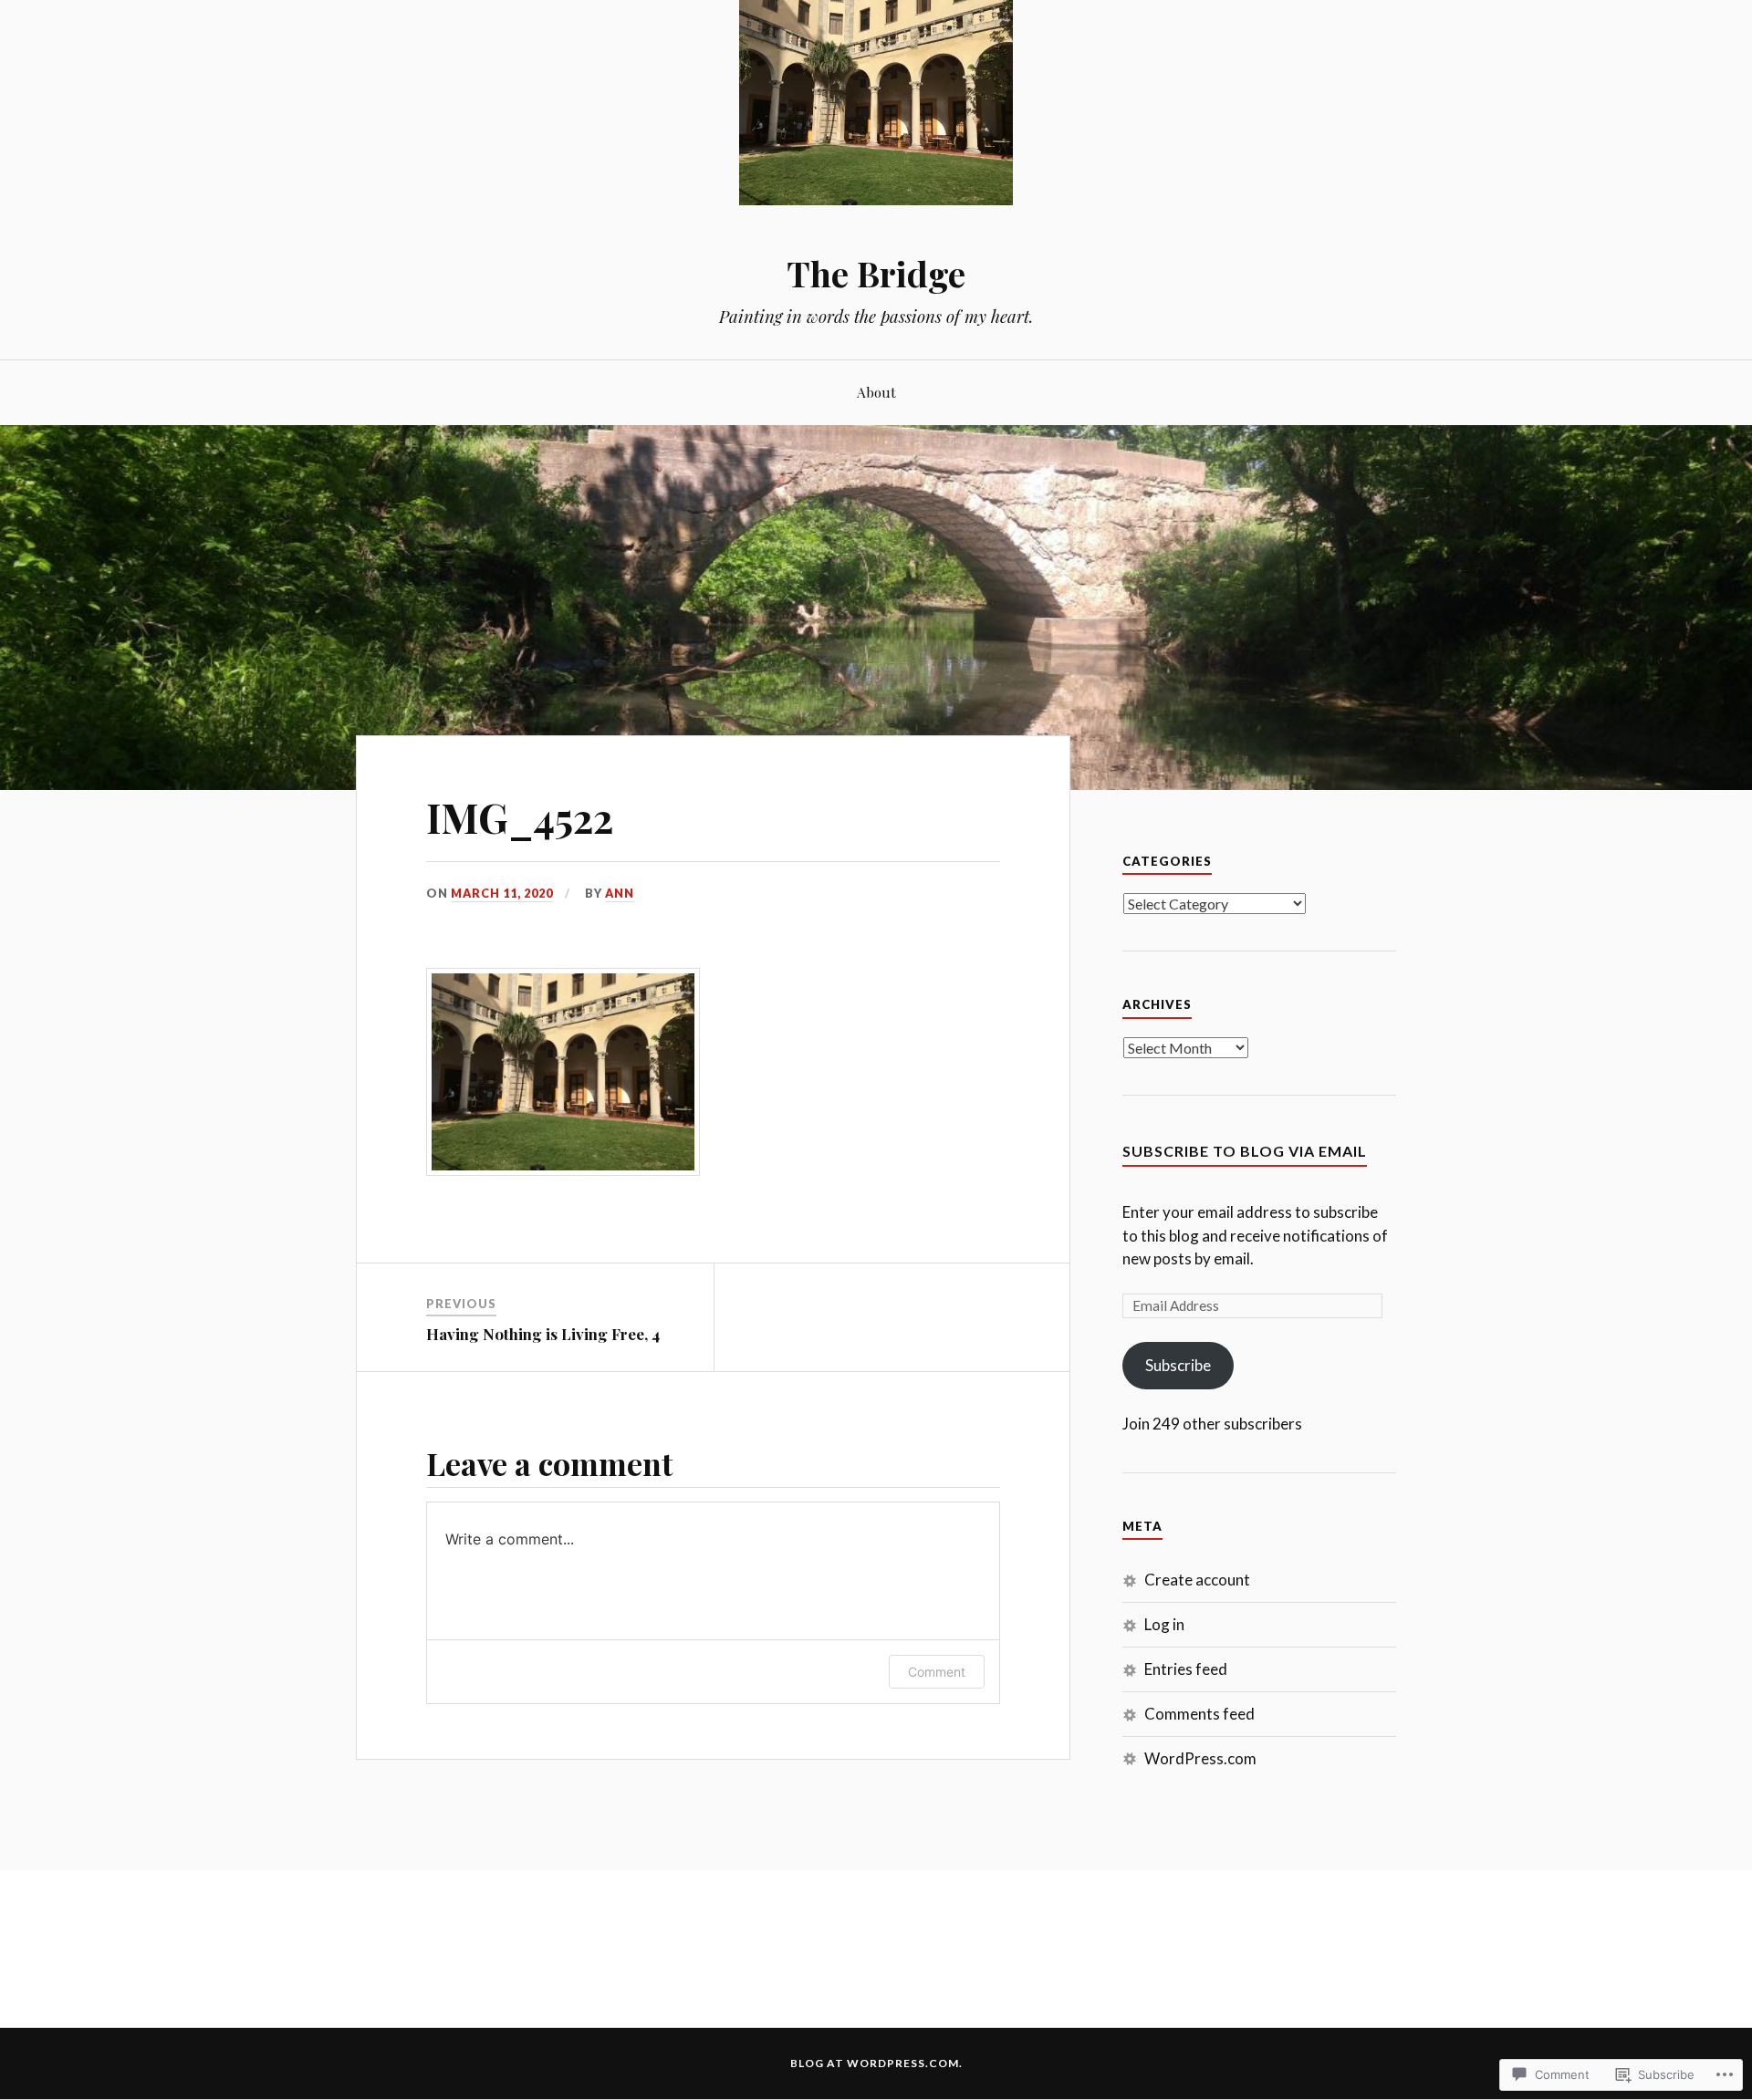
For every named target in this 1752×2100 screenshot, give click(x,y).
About (876, 392)
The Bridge (876, 273)
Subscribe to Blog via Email (1245, 1151)
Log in (1164, 1624)
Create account (1197, 1580)
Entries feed (1186, 1669)
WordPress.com (1200, 1758)
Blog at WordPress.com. (876, 2063)
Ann (620, 893)
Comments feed (1199, 1714)
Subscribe (1178, 1365)
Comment (937, 1672)
